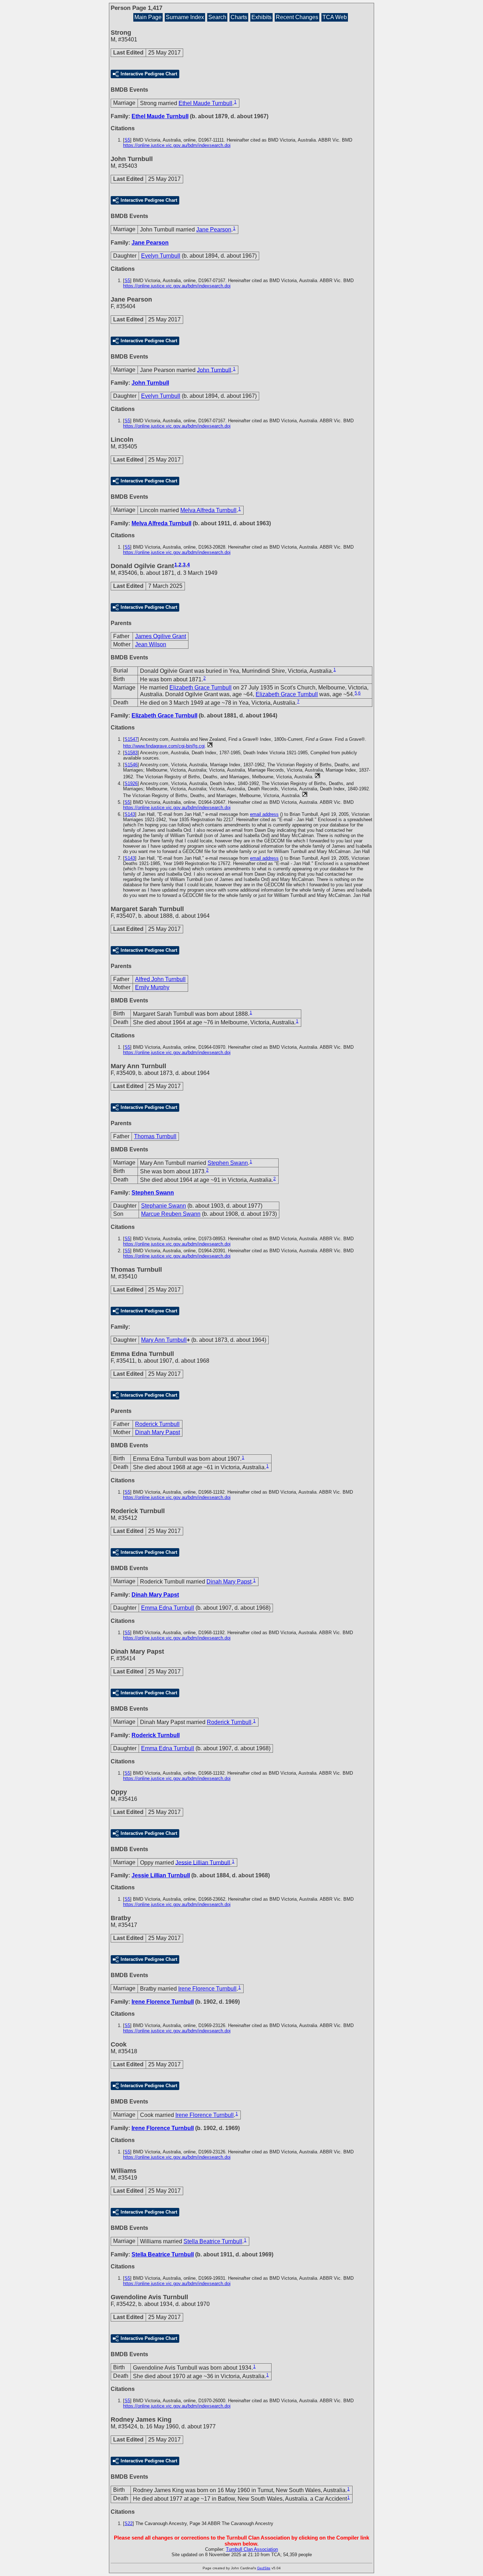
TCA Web (335, 17)
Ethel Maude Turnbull (205, 103)
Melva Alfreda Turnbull (208, 510)
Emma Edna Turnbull (168, 1608)
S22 (129, 2523)
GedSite (264, 2568)
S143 (130, 814)
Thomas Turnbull (155, 1136)
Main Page (148, 17)
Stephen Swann (228, 1163)
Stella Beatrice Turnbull (213, 2241)
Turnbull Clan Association (252, 2549)
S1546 (131, 765)
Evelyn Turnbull (161, 256)
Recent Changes (297, 17)
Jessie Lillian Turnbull (203, 1862)
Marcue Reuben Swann (171, 1214)
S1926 (131, 783)
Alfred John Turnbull (160, 979)
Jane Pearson (214, 230)
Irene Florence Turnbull (207, 1989)
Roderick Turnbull (157, 1424)
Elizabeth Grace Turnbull (200, 688)
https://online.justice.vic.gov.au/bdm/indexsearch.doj (177, 145)
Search (217, 17)
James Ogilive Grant (161, 636)
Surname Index (185, 17)
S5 (127, 140)
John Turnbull (214, 370)
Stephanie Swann (164, 1206)
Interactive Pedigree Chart (149, 74)
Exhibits (261, 17)
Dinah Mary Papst (158, 1432)
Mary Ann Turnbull (164, 1340)
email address (264, 814)
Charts (239, 17)
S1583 (131, 753)
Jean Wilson (151, 644)
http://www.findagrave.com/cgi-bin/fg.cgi (164, 746)
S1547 (131, 739)
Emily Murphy (152, 987)
